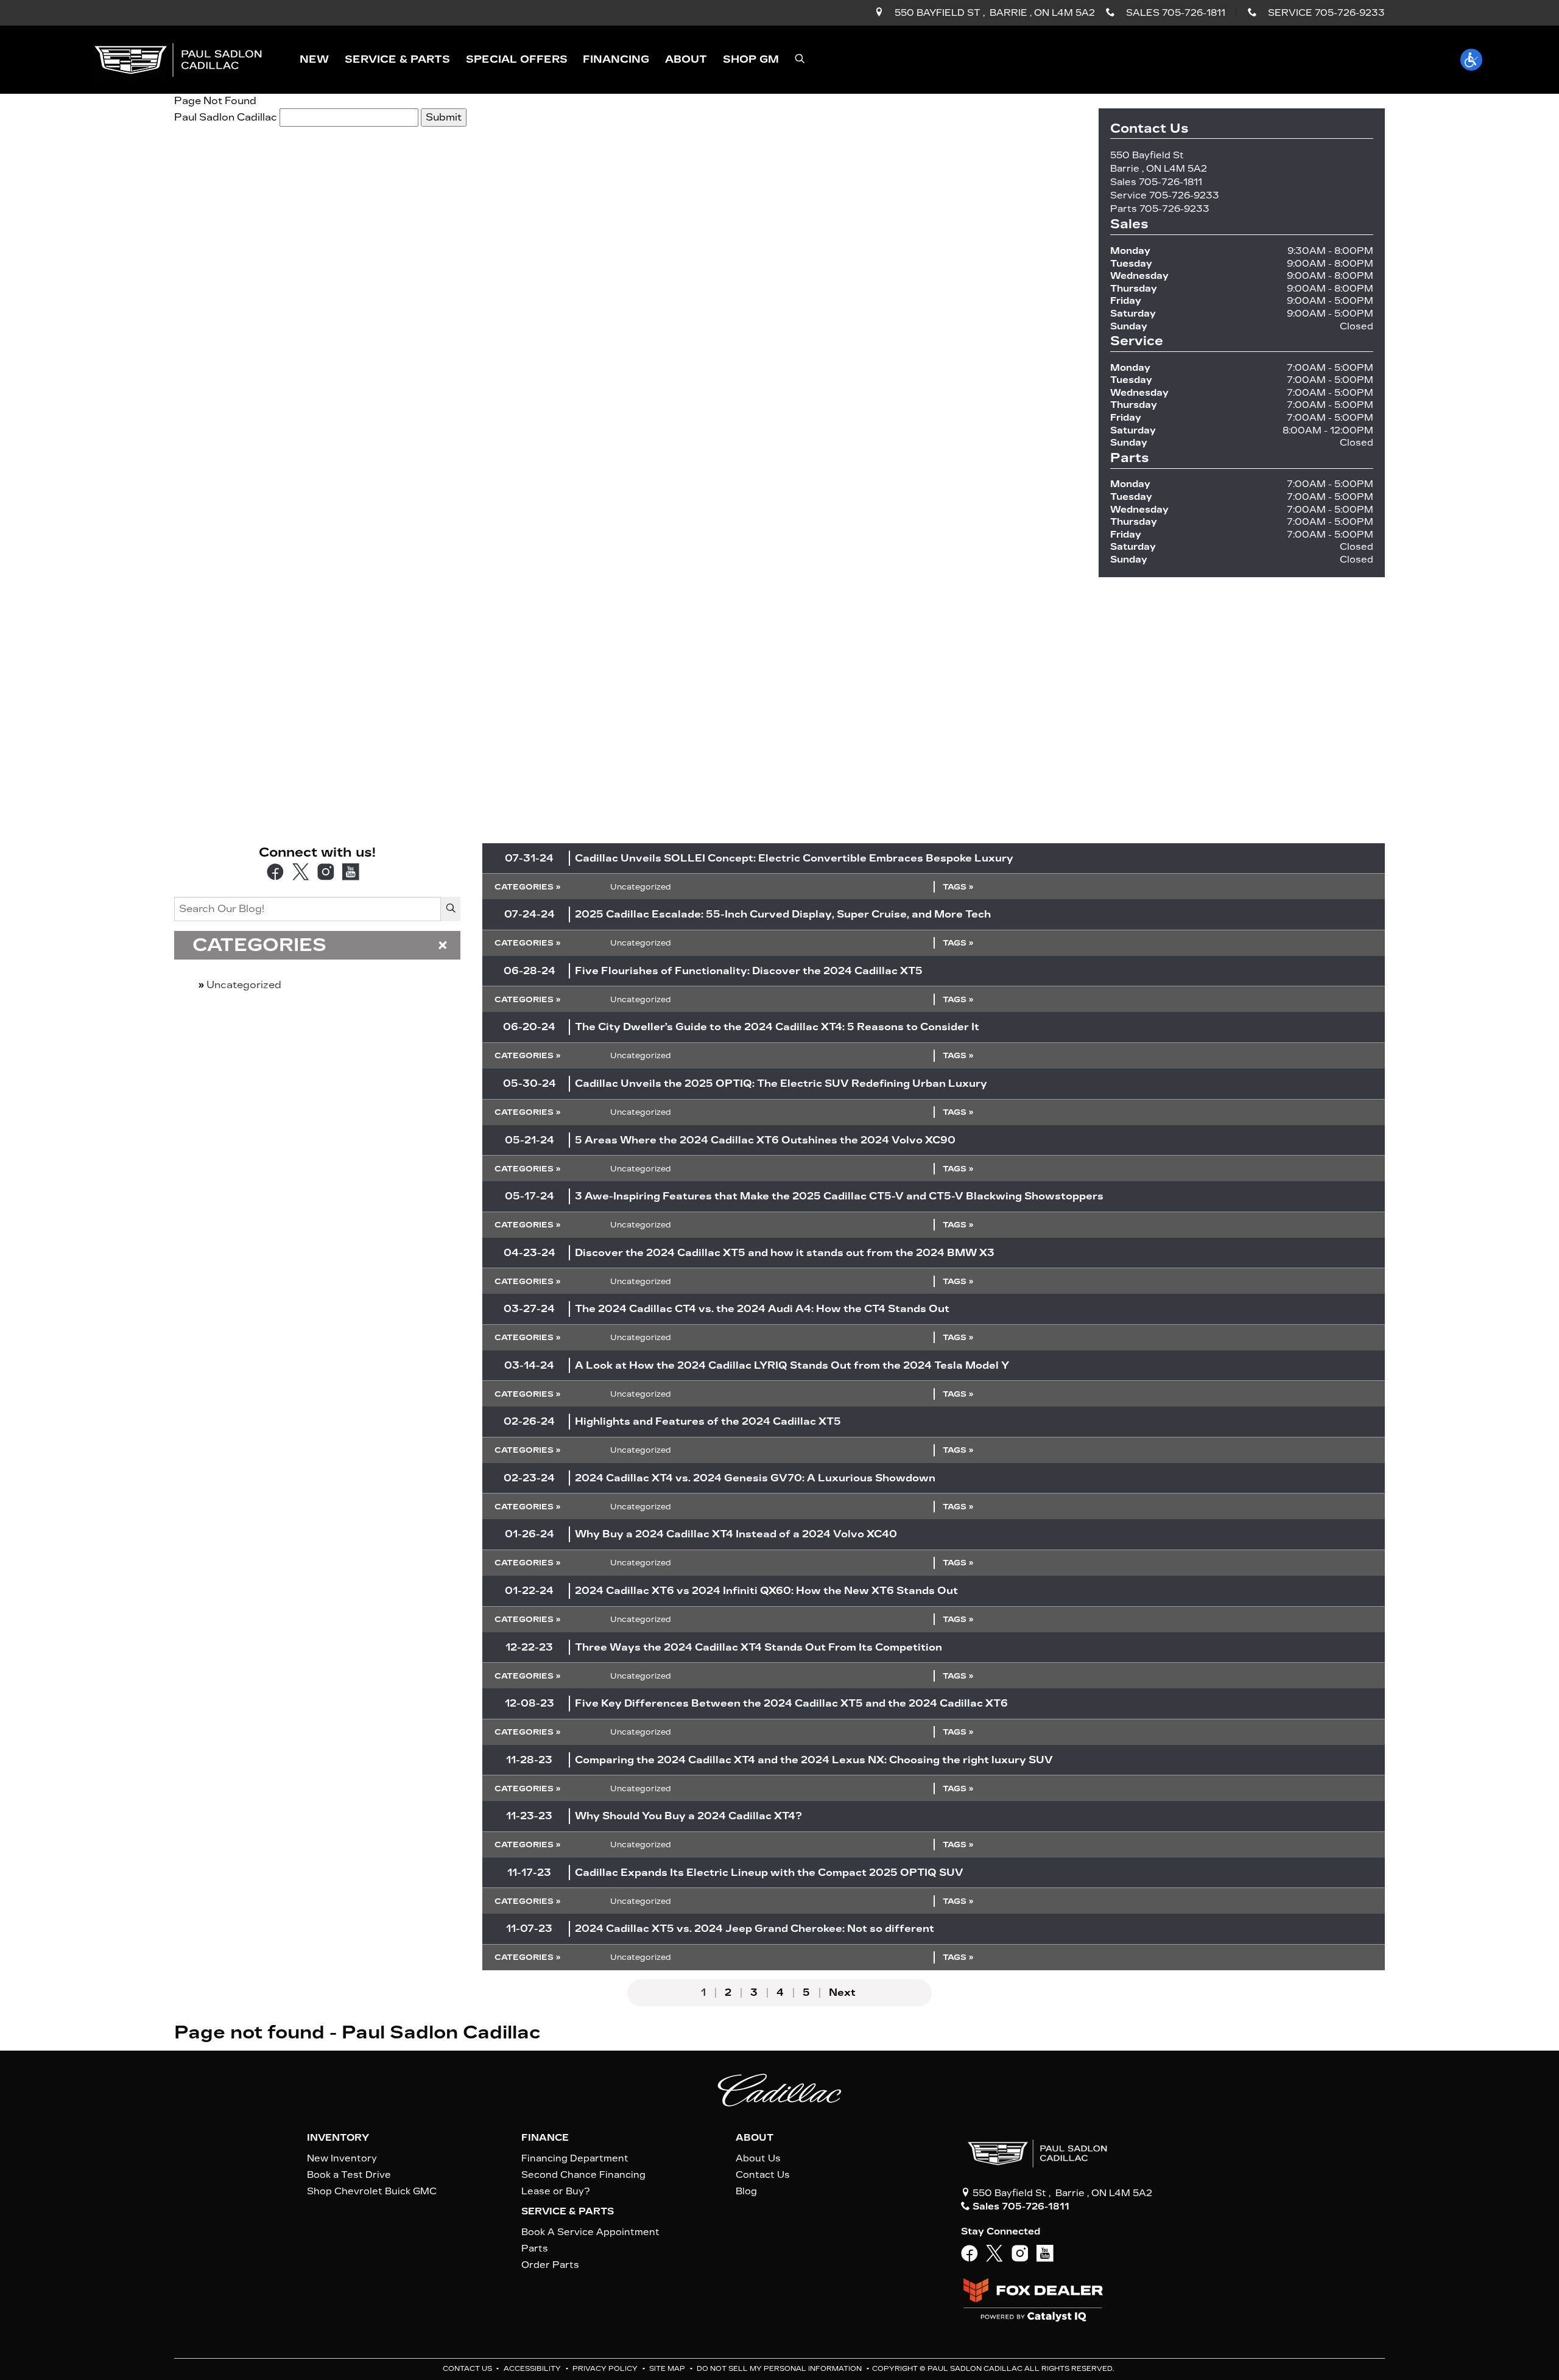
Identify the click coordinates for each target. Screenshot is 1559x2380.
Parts (535, 2248)
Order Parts (550, 2265)
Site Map (668, 2369)
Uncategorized (244, 985)
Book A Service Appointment (590, 2232)
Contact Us (763, 2175)
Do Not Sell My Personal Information (780, 2369)
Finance (545, 2138)
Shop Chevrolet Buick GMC (372, 2191)
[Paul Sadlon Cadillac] (178, 59)
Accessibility (533, 2369)
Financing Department (575, 2158)
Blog (746, 2191)
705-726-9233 (1184, 195)
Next (842, 1993)
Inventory (338, 2138)
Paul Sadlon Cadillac (226, 117)
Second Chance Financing (583, 2175)
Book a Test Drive (349, 2175)
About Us (758, 2158)
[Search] (451, 909)
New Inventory (342, 2158)
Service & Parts (568, 2211)
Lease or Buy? (556, 2191)
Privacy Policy (606, 2369)
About (755, 2138)
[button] (314, 60)
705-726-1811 (1170, 182)
